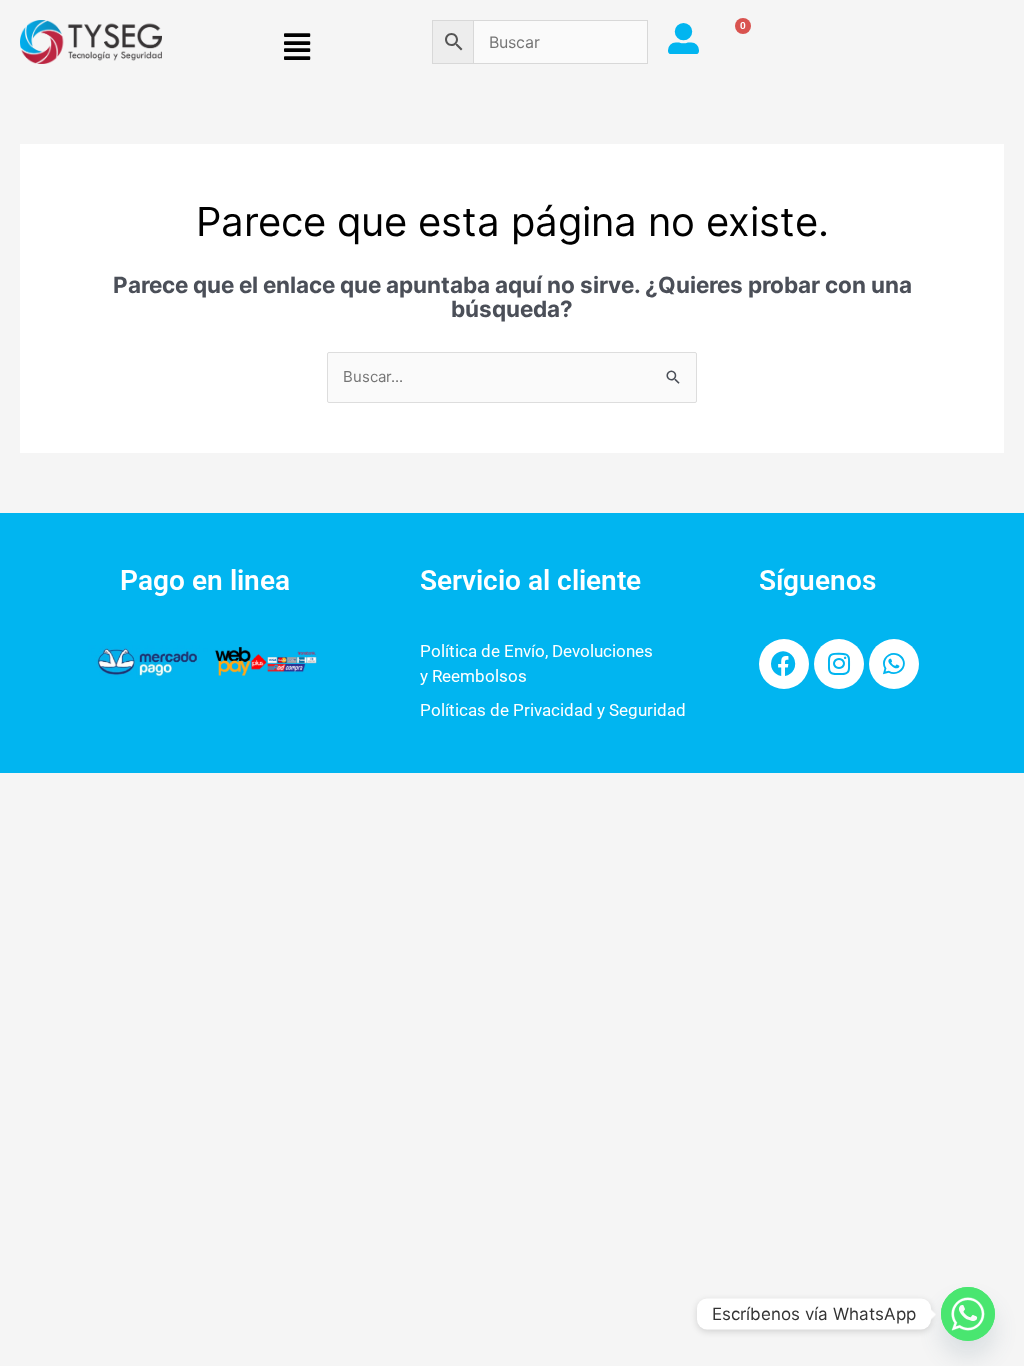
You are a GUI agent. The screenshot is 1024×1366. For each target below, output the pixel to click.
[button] (297, 47)
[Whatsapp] (968, 1314)
